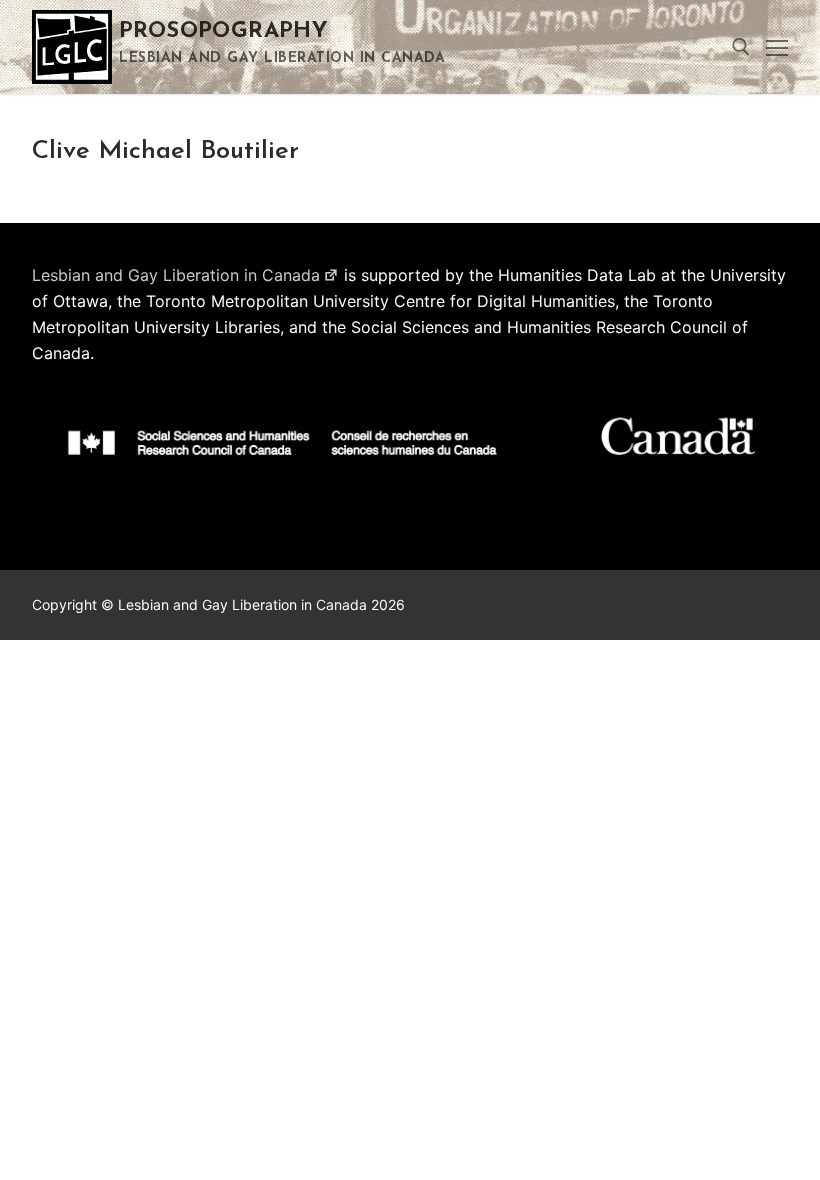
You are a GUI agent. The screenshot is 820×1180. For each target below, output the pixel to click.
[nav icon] (777, 47)
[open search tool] (741, 47)
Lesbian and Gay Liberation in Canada (176, 275)
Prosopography (223, 31)
